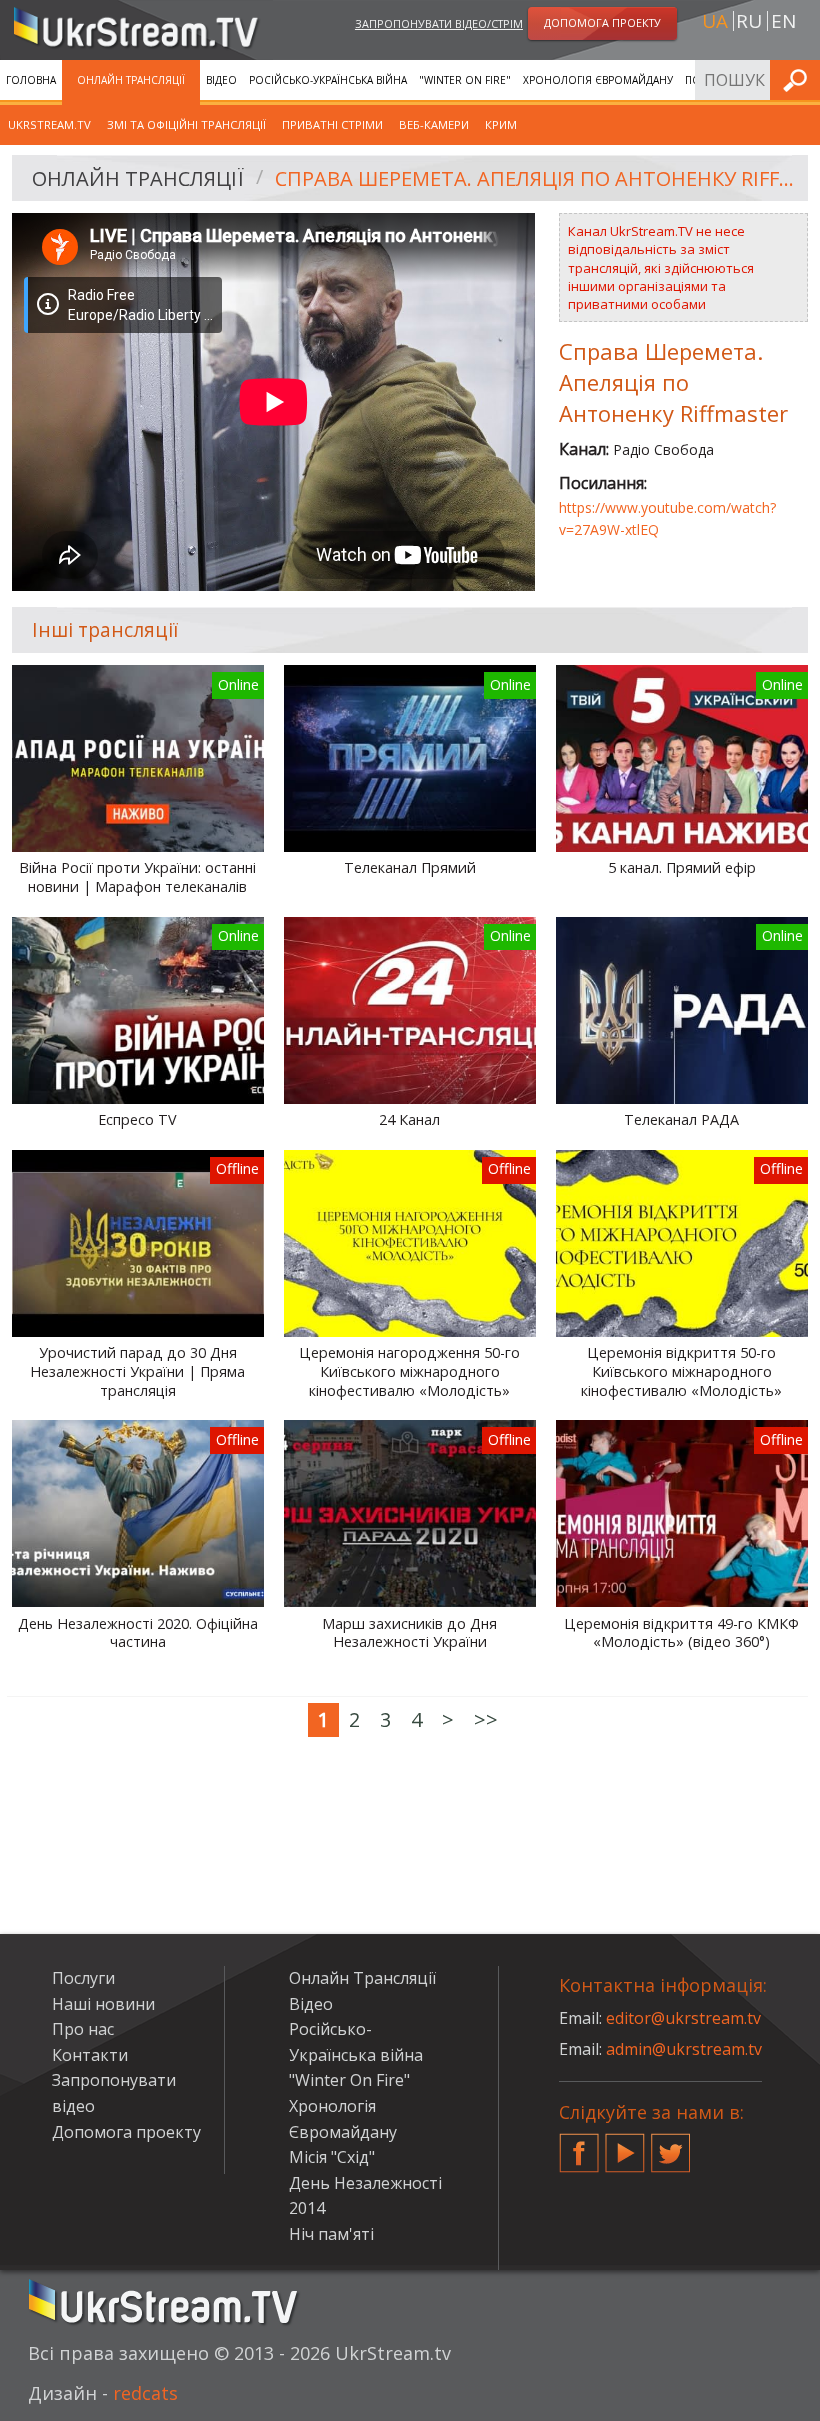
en (783, 21)
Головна (31, 80)
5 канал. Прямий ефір (682, 868)
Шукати (799, 79)
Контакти (90, 2055)
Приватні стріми (332, 124)
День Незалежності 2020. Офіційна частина (138, 1633)
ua (715, 21)
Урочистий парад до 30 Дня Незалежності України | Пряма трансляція (137, 1371)
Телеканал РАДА (681, 1120)
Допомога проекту (126, 2132)
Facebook (579, 2145)
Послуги (83, 1978)
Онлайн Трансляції (131, 80)
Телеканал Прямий (410, 868)
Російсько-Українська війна (328, 80)
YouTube (625, 2145)
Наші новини (103, 2004)
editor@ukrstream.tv (683, 2018)
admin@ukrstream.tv (684, 2049)
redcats (145, 2393)
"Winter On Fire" (465, 80)
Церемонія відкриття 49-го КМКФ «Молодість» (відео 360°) (681, 1633)
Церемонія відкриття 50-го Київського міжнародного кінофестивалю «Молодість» (681, 1371)
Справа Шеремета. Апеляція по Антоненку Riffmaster (534, 178)
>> (486, 1719)
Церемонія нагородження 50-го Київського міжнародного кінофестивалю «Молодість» (409, 1371)
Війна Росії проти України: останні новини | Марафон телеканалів (137, 877)
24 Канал (409, 1120)
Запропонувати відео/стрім (439, 23)
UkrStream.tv (49, 124)
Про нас (83, 2029)
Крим (501, 124)
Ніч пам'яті (331, 2234)
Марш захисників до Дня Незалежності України (409, 1633)
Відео (221, 80)
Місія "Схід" (332, 2157)
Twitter (671, 2145)
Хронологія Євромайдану (598, 80)
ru (749, 21)
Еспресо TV (137, 1120)
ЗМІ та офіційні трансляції (186, 124)
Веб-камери (434, 124)
